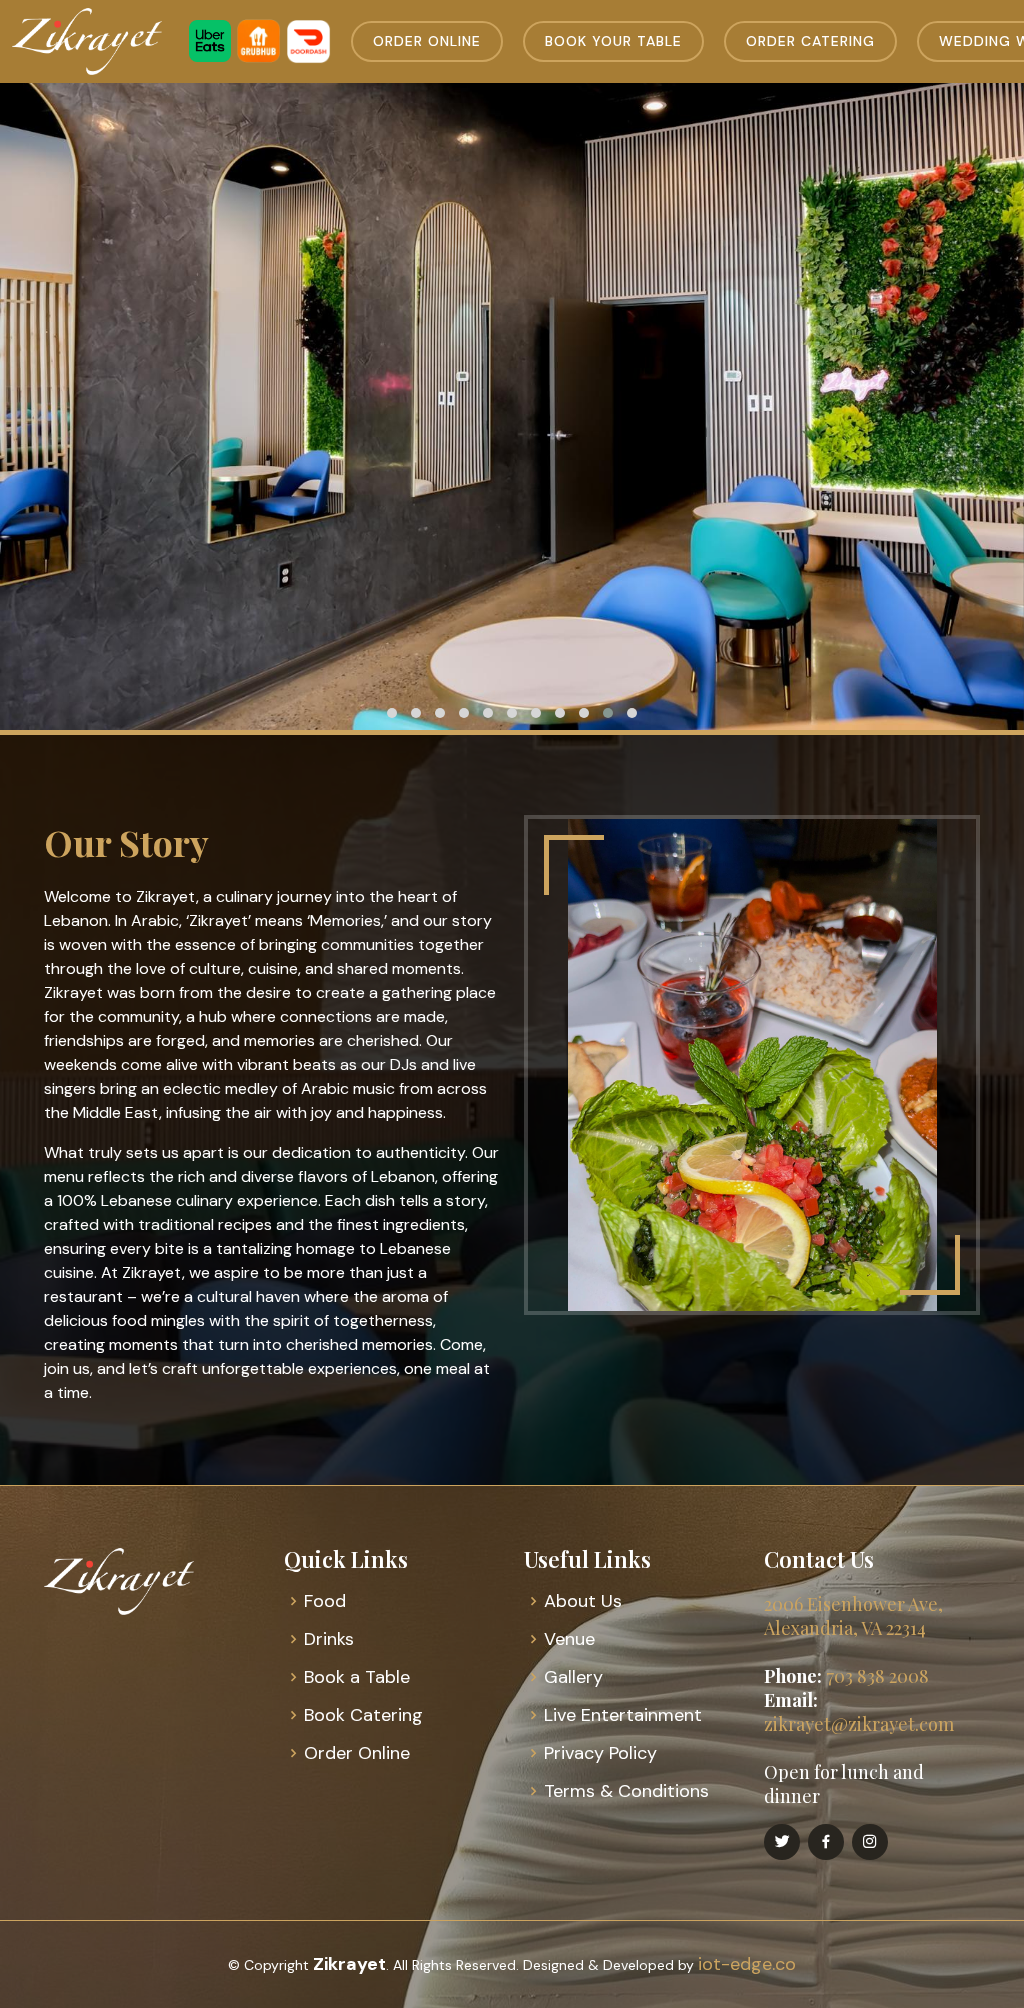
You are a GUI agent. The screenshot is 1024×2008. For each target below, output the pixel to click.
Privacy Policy (600, 1753)
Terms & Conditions (626, 1791)
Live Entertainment (623, 1715)
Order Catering (810, 41)
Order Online (427, 41)
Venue (569, 1639)
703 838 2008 (877, 1676)
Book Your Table (613, 41)
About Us (583, 1601)
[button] (392, 713)
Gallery (573, 1677)
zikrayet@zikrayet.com (859, 1724)
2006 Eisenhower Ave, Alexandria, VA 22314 (853, 1616)
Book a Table (357, 1677)
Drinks (329, 1639)
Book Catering (363, 1715)
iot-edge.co (747, 1964)
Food (325, 1601)
